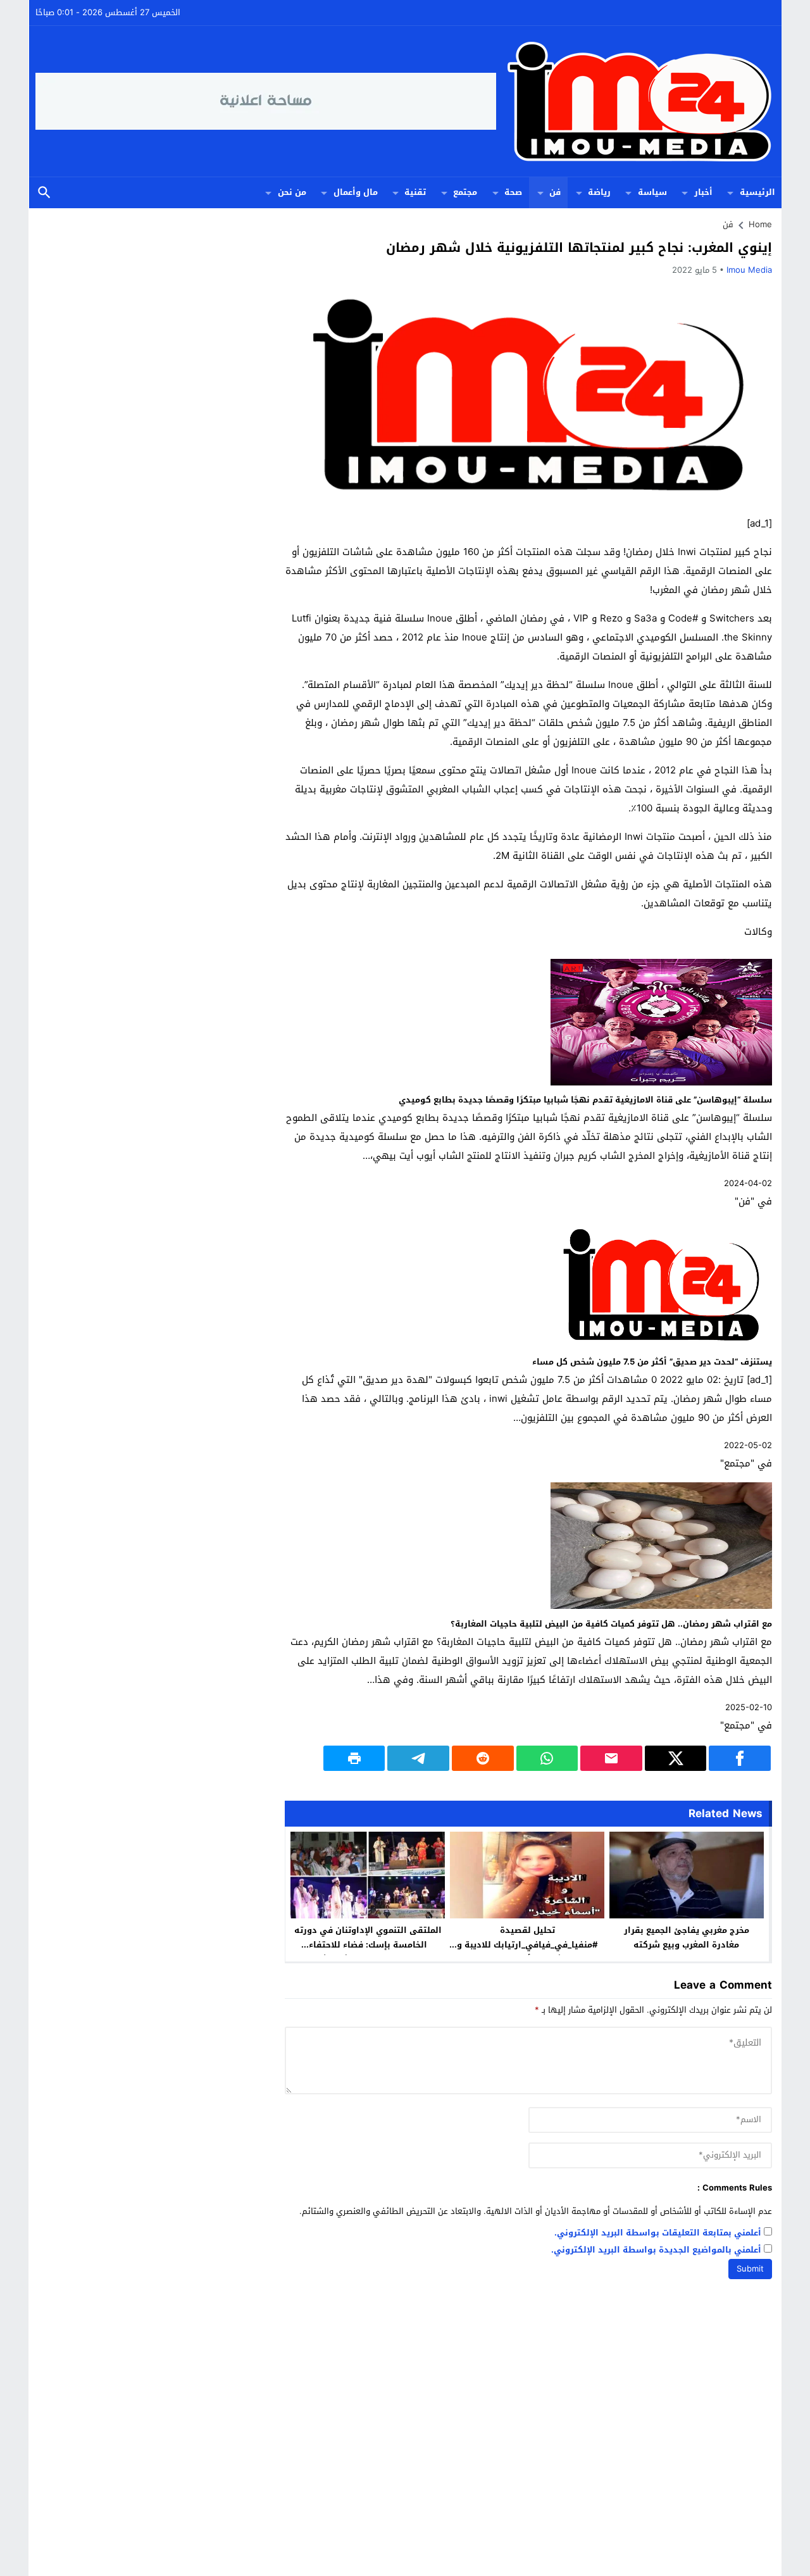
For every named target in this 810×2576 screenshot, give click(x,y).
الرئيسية (757, 192)
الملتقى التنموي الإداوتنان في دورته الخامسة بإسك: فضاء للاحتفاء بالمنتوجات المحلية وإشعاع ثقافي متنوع (368, 1952)
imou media (749, 270)
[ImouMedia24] (636, 101)
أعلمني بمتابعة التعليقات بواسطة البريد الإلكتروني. (658, 2233)
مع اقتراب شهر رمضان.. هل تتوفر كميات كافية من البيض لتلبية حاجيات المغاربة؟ (611, 1624)
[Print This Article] (354, 1758)
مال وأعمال (356, 192)
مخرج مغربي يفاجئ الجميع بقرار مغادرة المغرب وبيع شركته (687, 1937)
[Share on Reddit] (483, 1758)
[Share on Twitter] (676, 1758)
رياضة (599, 192)
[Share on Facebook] (740, 1758)
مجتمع (465, 192)
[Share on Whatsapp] (547, 1758)
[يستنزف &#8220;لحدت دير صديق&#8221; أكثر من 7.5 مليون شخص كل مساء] (661, 1344)
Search (44, 193)
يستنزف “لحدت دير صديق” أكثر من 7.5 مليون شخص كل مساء (652, 1362)
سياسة (652, 192)
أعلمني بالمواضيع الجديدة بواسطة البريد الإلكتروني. (656, 2250)
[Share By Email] (611, 1758)
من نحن (292, 192)
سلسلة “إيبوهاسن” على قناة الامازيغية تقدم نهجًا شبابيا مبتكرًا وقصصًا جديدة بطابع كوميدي (585, 1100)
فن (555, 192)
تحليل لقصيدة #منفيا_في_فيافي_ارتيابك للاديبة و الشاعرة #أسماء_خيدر (527, 1945)
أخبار (703, 192)
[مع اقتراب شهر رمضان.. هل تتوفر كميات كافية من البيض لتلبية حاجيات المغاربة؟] (661, 1606)
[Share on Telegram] (418, 1758)
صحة (513, 192)
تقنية (415, 192)
